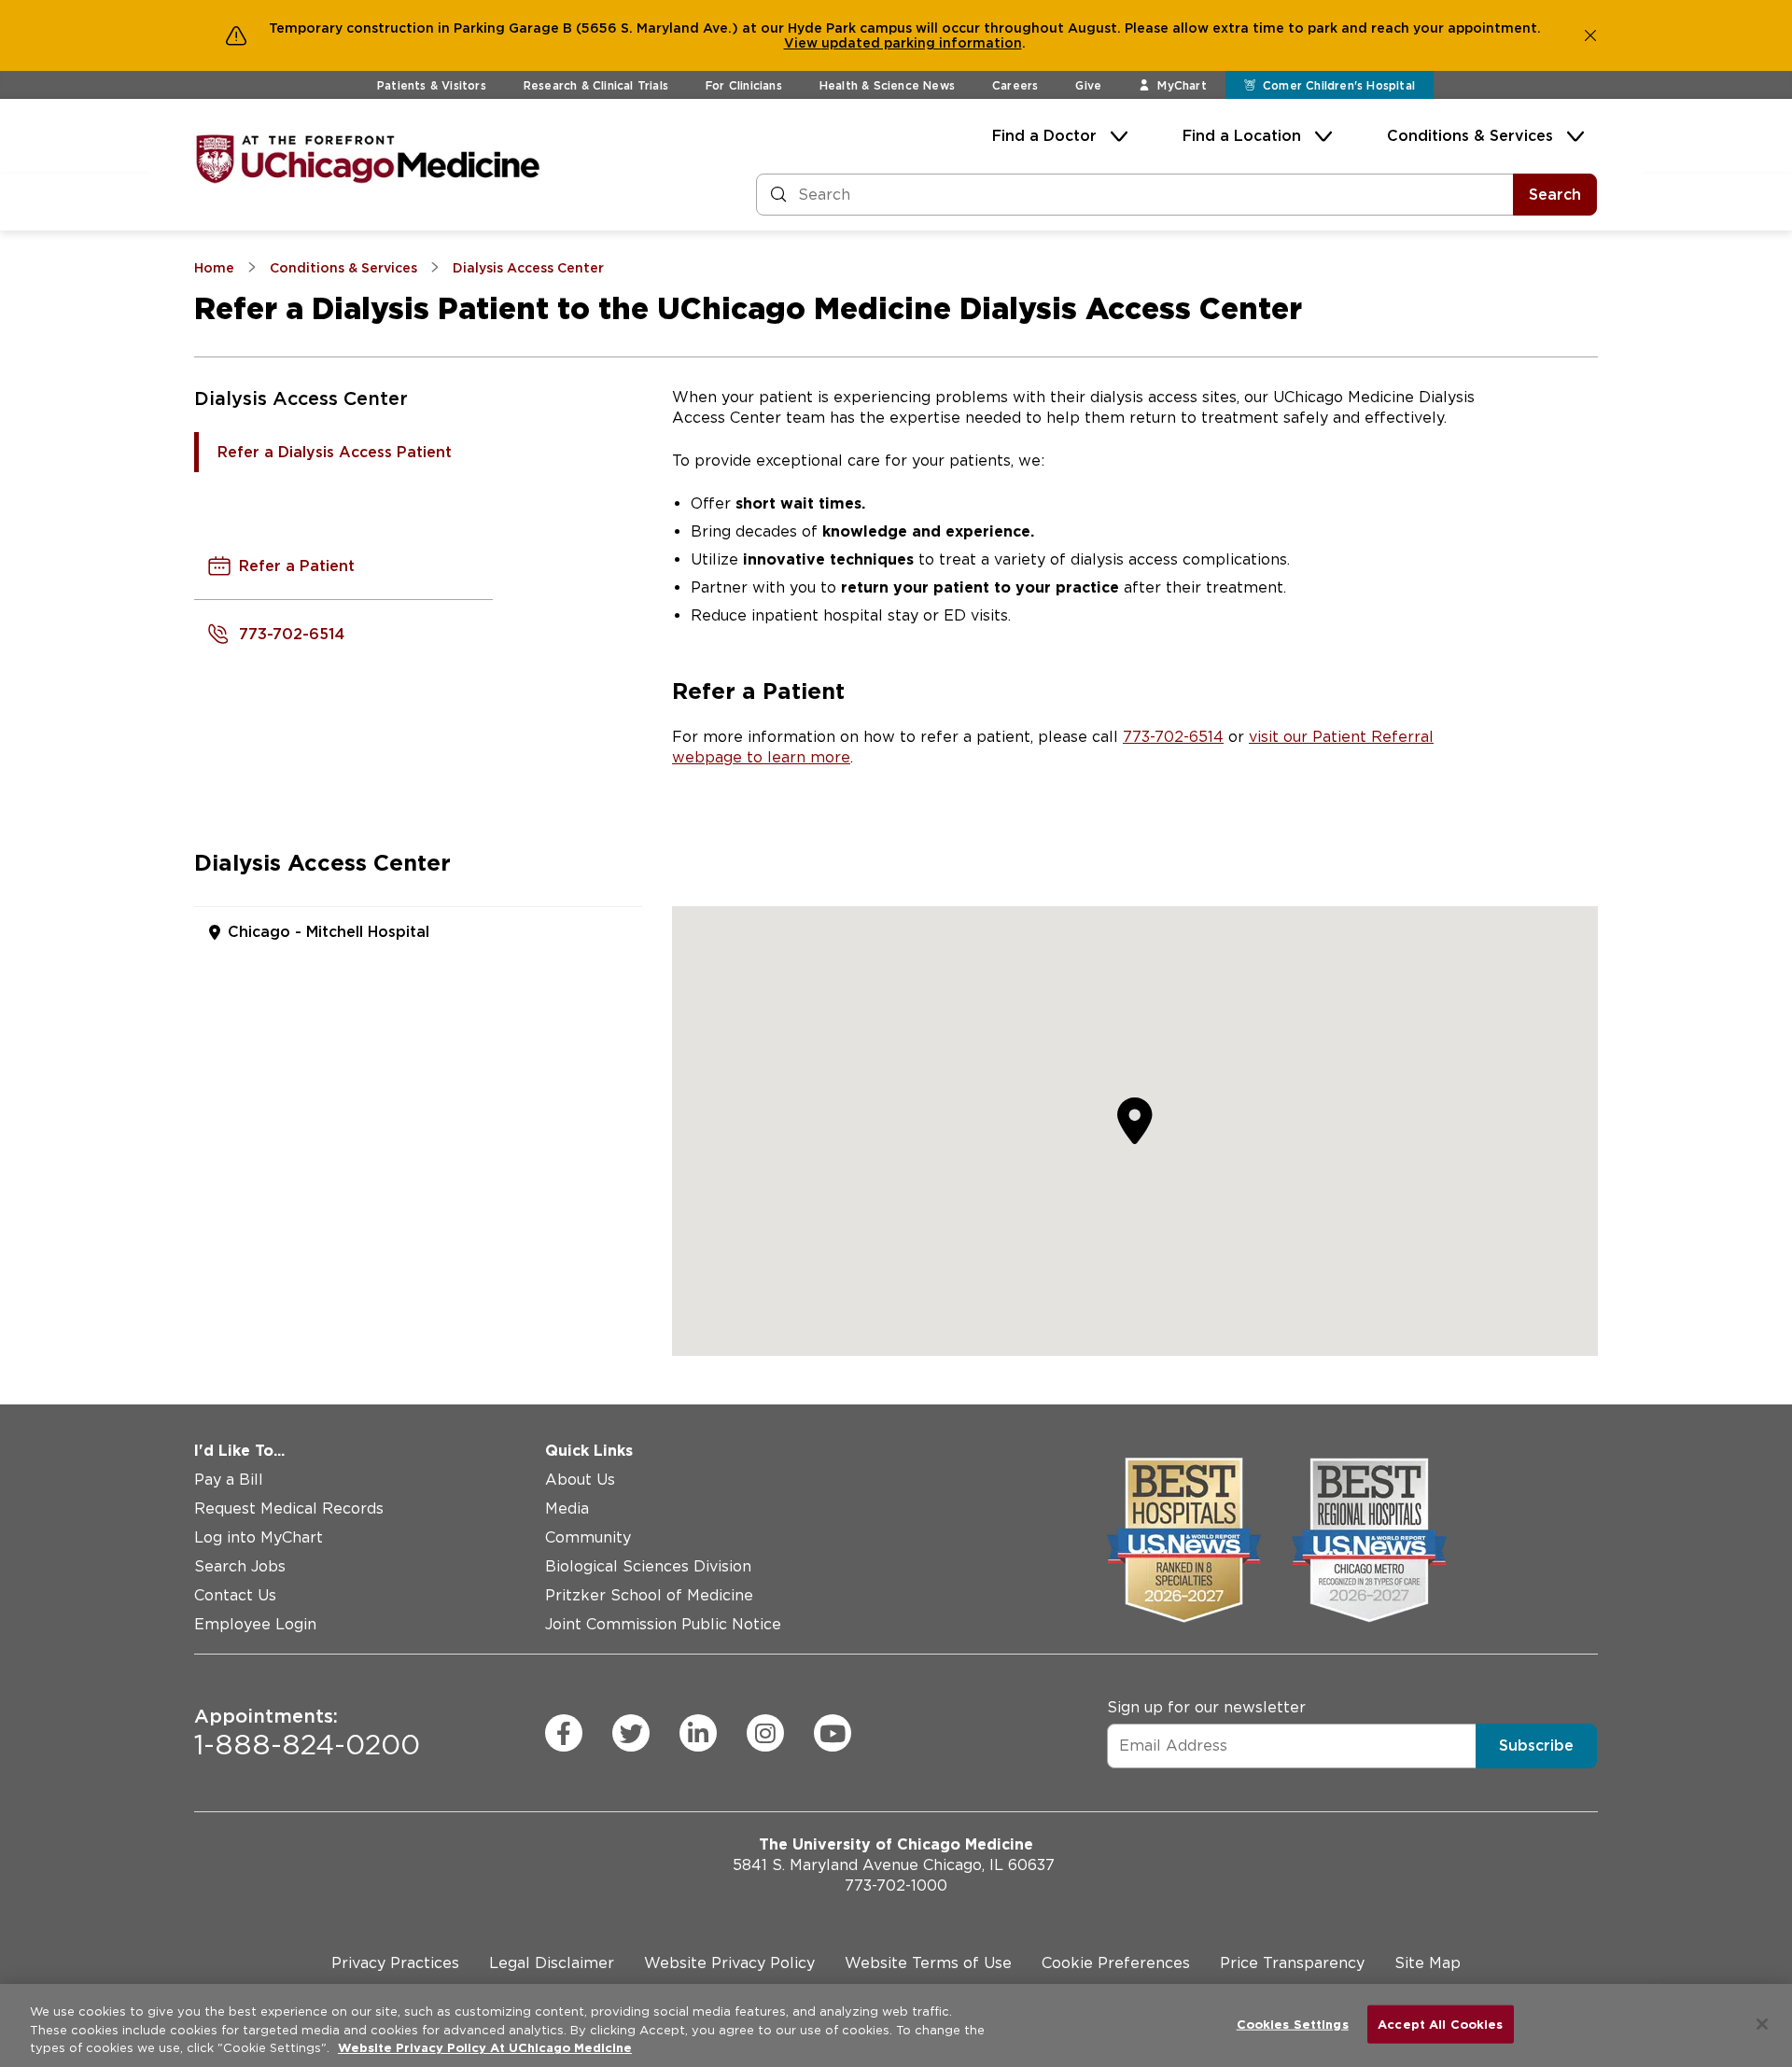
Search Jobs (240, 1566)
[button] (1135, 1120)
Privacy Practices (395, 1963)
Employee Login (255, 1624)
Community (588, 1537)
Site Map (1428, 1963)
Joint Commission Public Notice (663, 1624)
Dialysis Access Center (301, 398)
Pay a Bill (229, 1480)
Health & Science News (887, 85)
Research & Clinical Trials (596, 85)
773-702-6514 (1173, 737)
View (803, 43)
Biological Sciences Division (648, 1566)
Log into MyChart (259, 1537)
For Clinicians (744, 85)
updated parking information (922, 43)
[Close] (1762, 2024)
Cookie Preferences (1116, 1963)
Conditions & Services (1470, 136)
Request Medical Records (289, 1508)
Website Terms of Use (928, 1963)
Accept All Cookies (1440, 2024)
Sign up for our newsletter (1206, 1707)
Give (1088, 85)
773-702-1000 (896, 1885)
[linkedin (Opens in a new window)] (698, 1733)
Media (567, 1508)
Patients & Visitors (432, 85)
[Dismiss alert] (1590, 35)
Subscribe (1536, 1746)
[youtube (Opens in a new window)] (833, 1733)
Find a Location (1242, 136)
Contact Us (235, 1595)
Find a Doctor (1044, 136)
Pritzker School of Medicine (649, 1595)
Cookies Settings (1293, 2024)
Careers (1015, 85)
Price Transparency (1292, 1963)
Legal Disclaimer (552, 1963)
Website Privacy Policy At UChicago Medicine (485, 2048)
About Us (580, 1480)
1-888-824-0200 (307, 1733)
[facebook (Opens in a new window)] (564, 1733)
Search (1555, 195)
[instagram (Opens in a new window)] (765, 1733)
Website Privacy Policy (729, 1963)
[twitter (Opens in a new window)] (631, 1733)
